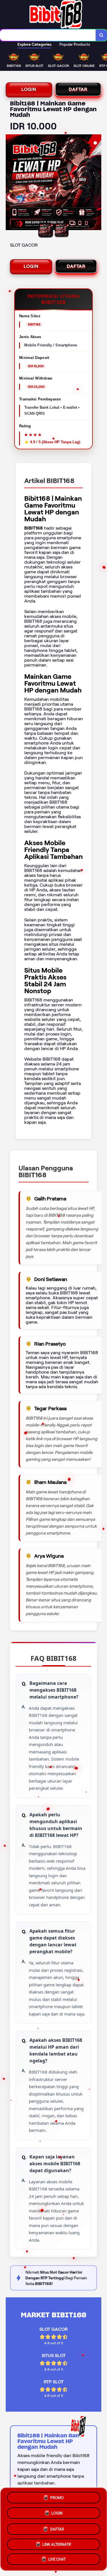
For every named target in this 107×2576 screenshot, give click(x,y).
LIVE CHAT (57, 2558)
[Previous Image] (10, 183)
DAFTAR (78, 89)
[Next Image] (97, 183)
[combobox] (48, 35)
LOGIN (29, 89)
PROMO (57, 2497)
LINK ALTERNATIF (57, 2542)
